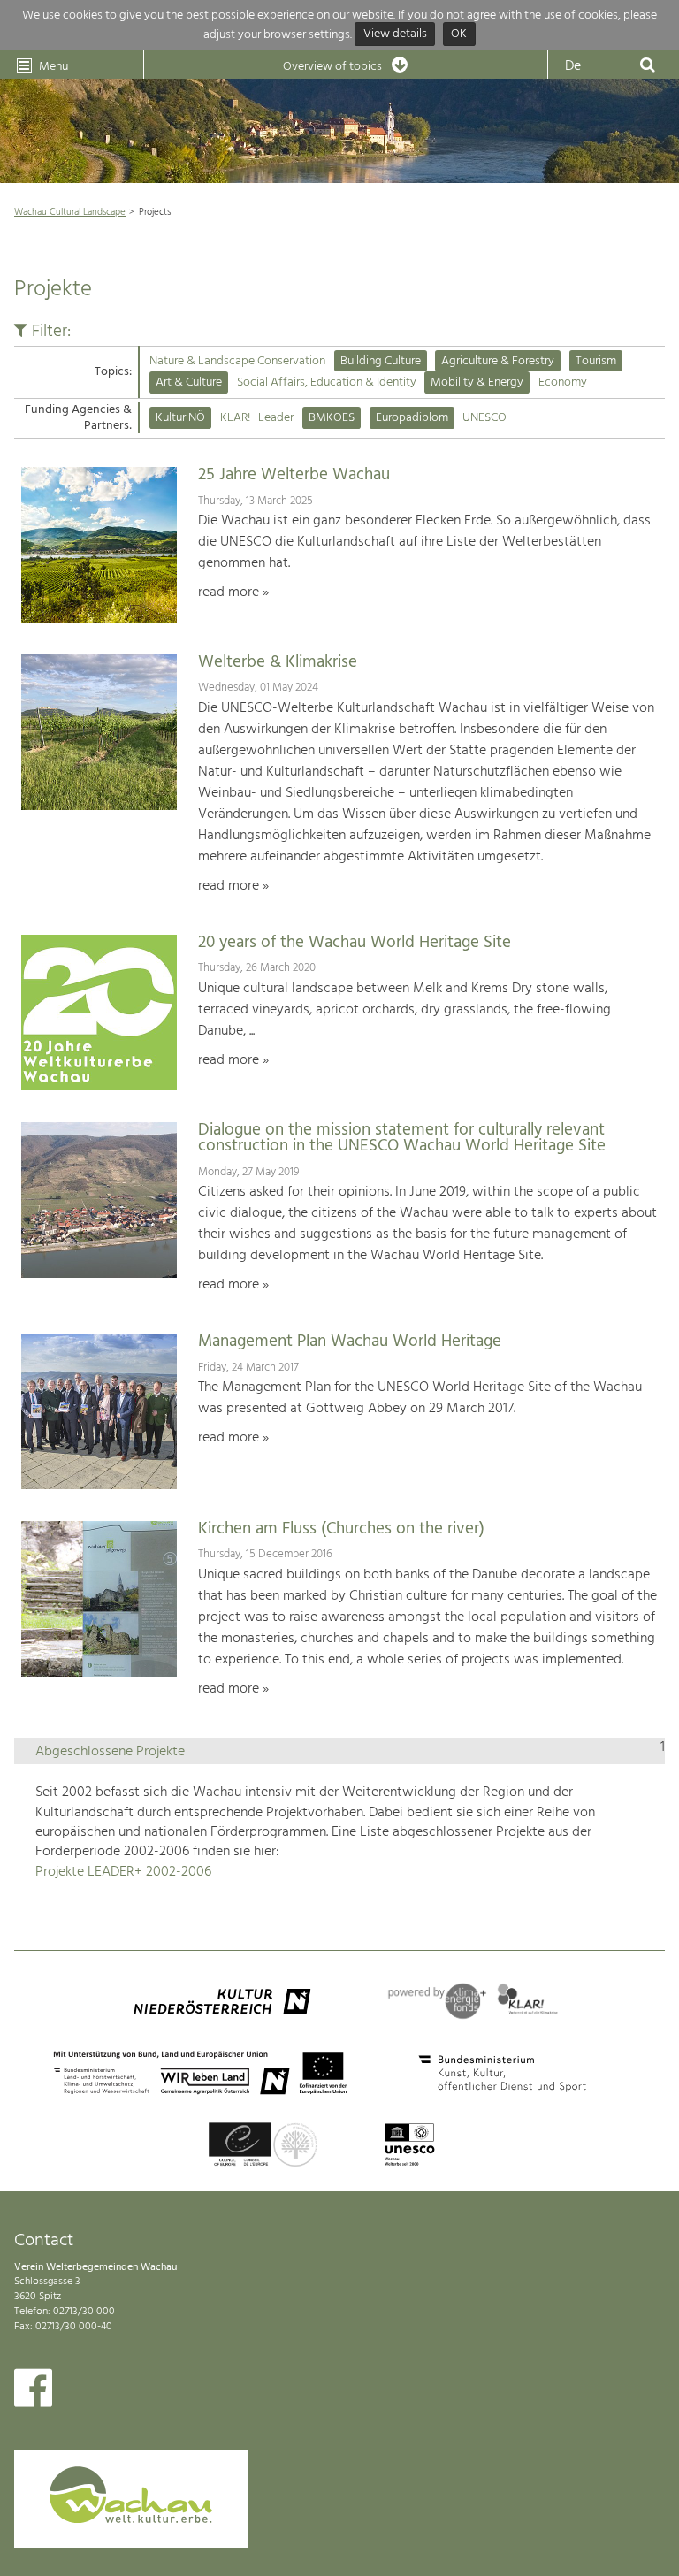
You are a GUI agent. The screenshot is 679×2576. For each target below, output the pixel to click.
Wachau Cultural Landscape (70, 212)
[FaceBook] (33, 2392)
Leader (276, 418)
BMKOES (332, 418)
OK (459, 35)
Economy (563, 382)
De (573, 66)
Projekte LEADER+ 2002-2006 (123, 1872)
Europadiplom (412, 418)
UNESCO (484, 418)
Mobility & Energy (477, 382)
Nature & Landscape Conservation (237, 361)
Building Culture (381, 361)
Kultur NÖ (180, 418)
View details (395, 35)
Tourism (596, 361)
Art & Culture (189, 382)
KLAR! (235, 418)
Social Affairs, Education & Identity (327, 382)
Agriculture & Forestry (498, 361)
